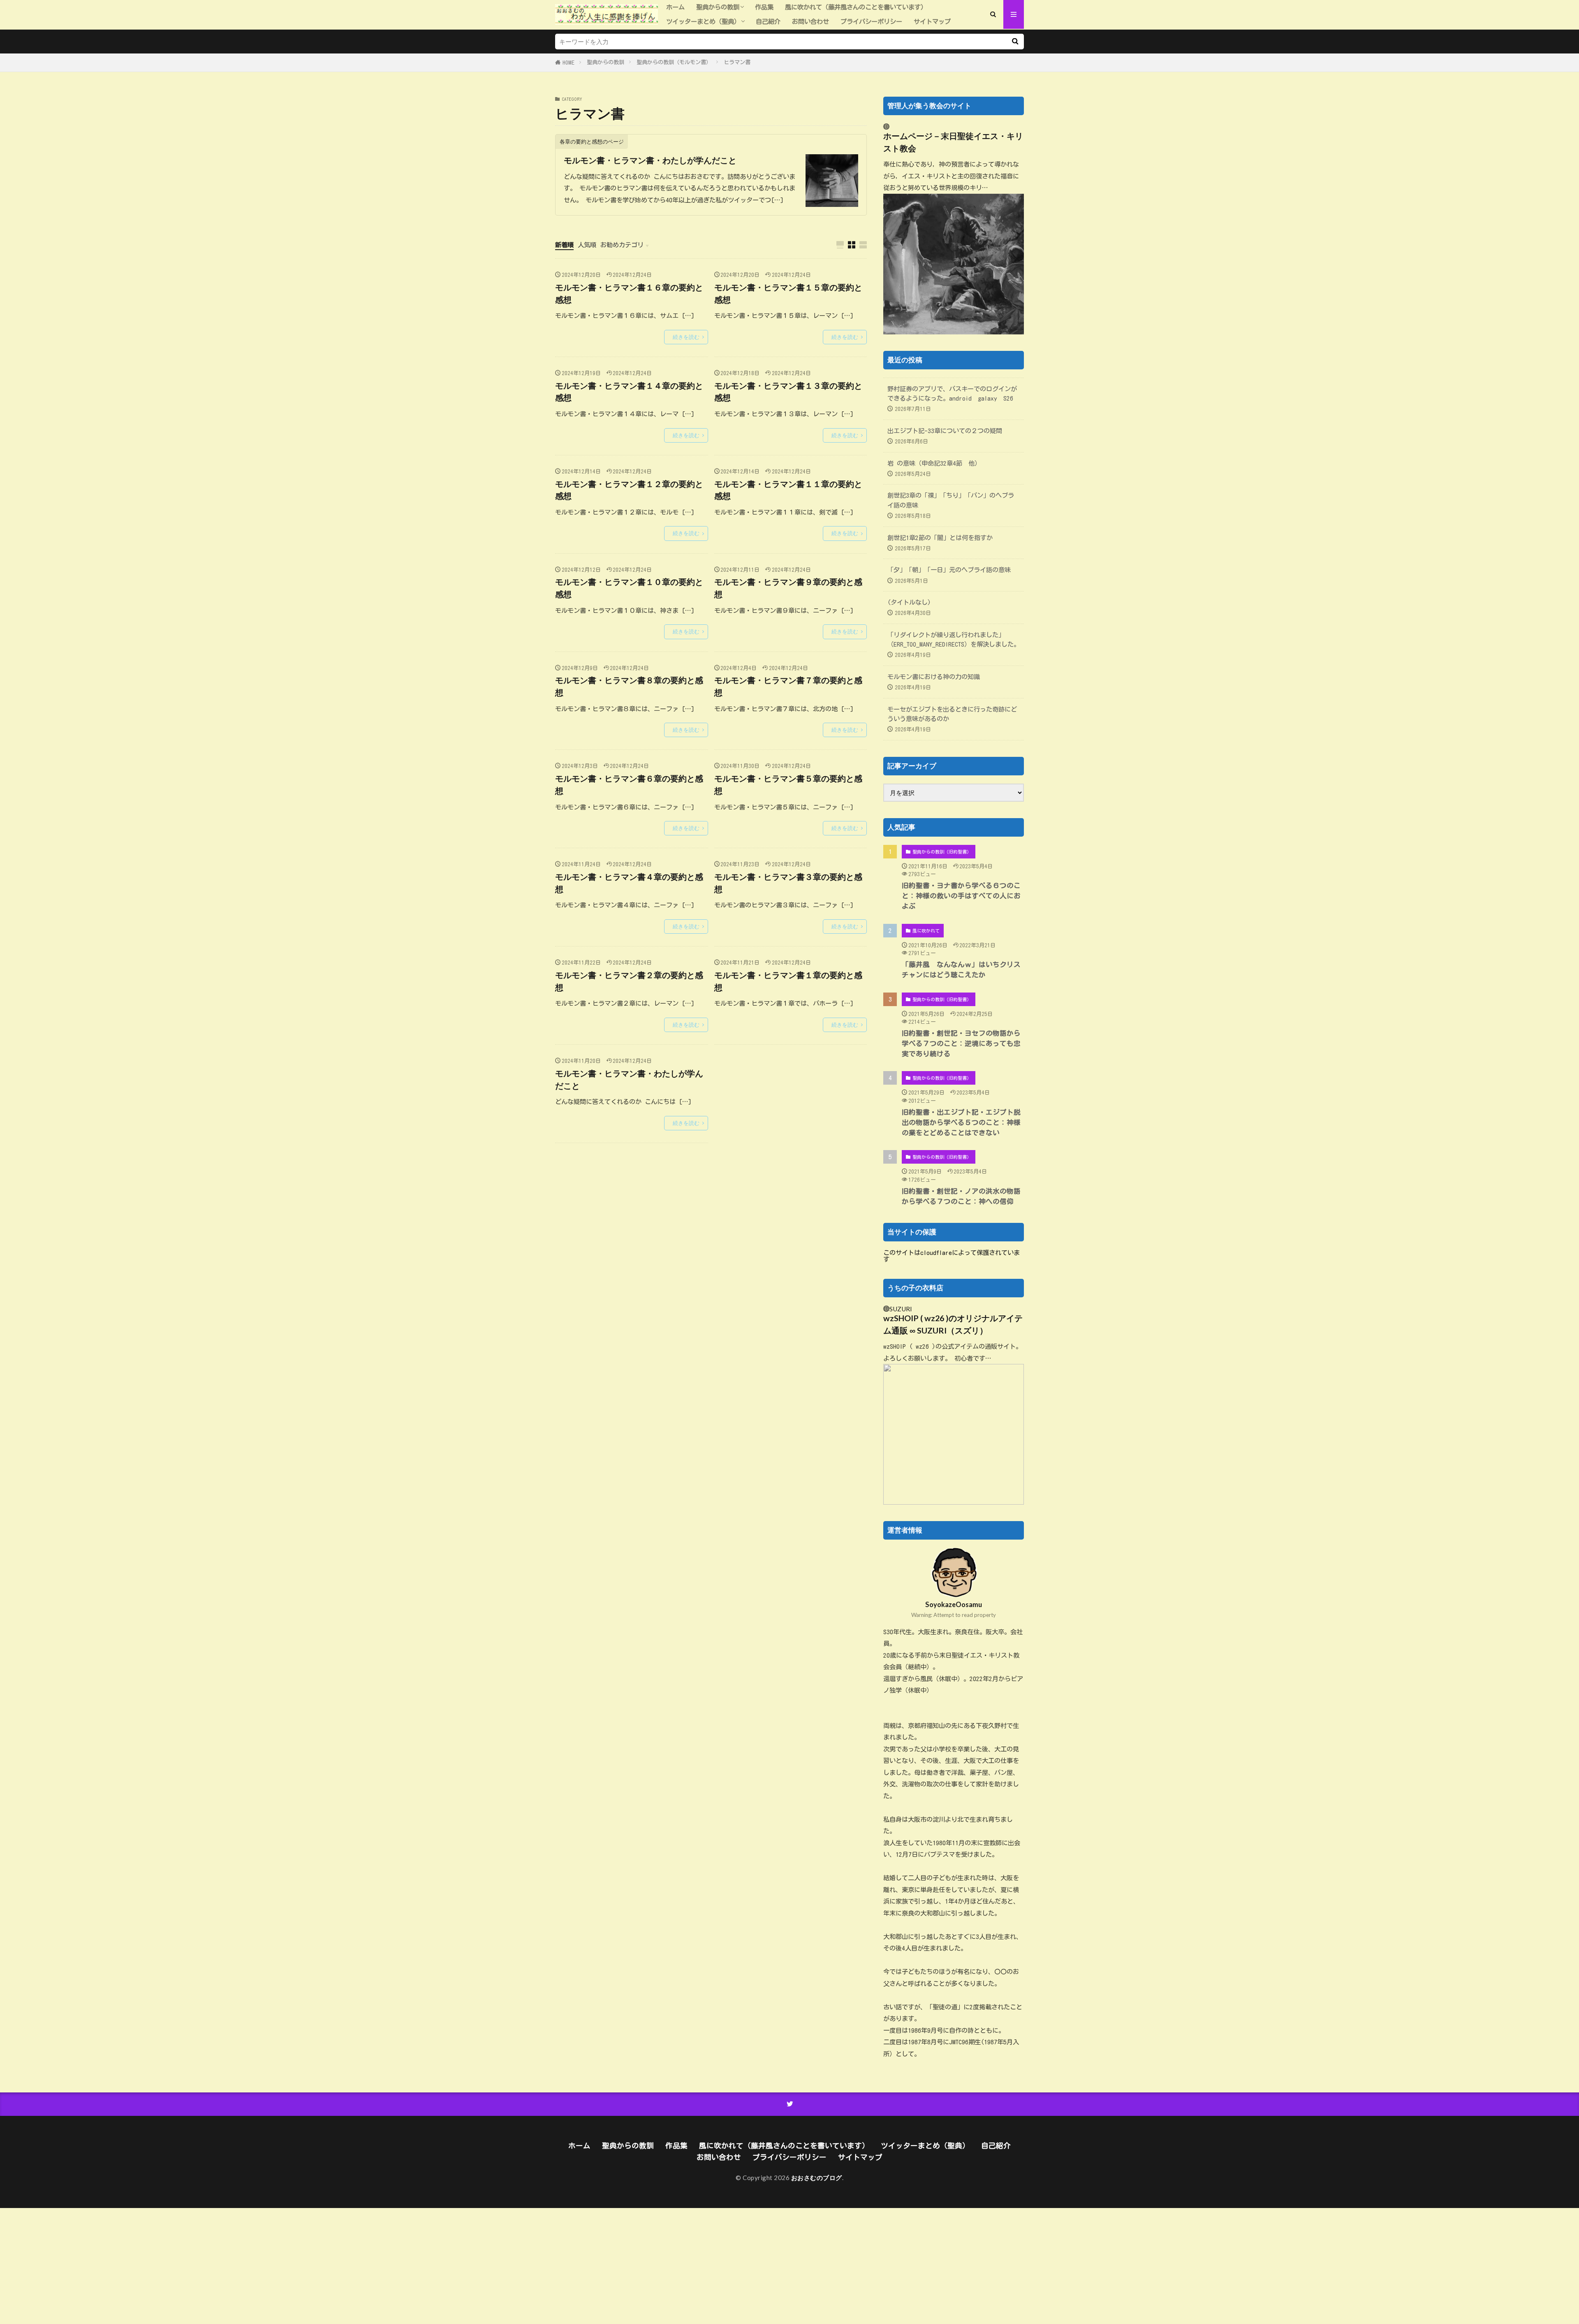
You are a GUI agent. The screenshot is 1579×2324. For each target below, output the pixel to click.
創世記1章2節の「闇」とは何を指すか (940, 538)
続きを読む (686, 337)
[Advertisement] (247, 2266)
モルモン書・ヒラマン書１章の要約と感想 (788, 981)
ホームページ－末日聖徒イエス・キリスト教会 (953, 142)
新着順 (564, 245)
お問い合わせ (810, 21)
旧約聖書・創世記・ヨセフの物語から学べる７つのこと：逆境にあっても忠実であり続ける (961, 1043)
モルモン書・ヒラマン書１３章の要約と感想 (788, 392)
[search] (1015, 42)
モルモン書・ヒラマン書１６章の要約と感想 (629, 293)
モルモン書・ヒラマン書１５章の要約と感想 (788, 293)
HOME (568, 63)
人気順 (587, 245)
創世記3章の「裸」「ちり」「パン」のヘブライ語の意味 (951, 500)
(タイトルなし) (909, 602)
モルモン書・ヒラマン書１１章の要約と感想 (788, 490)
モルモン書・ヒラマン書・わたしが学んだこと (650, 160)
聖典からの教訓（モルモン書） (674, 62)
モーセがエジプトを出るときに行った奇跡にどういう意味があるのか (952, 714)
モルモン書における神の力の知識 (934, 677)
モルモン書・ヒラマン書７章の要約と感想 (788, 686)
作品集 (764, 7)
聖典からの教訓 (718, 7)
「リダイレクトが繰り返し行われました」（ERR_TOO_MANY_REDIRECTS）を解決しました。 (954, 639)
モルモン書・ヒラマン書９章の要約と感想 (788, 588)
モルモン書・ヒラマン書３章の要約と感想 (788, 883)
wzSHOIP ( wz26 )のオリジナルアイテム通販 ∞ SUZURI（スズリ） (953, 1324)
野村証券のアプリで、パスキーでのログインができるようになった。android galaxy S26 (952, 393)
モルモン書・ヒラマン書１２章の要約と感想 (629, 490)
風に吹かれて (926, 931)
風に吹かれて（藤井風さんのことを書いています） (856, 7)
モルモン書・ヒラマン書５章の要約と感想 (788, 784)
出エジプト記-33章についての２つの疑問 (945, 431)
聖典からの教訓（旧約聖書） (942, 852)
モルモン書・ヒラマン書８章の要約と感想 (629, 686)
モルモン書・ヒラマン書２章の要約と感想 (629, 981)
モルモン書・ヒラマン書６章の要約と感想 (629, 784)
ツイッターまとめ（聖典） (703, 21)
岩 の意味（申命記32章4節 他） (934, 463)
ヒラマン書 (737, 62)
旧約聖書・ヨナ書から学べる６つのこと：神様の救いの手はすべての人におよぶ (961, 896)
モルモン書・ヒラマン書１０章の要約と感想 (629, 588)
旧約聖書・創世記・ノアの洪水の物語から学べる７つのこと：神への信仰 (961, 1196)
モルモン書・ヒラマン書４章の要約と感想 (629, 883)
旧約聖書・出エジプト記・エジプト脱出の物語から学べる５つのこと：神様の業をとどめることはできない (961, 1122)
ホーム (675, 7)
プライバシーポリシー (871, 21)
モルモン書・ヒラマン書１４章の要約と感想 (629, 392)
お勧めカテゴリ (622, 245)
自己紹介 (768, 21)
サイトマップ (932, 21)
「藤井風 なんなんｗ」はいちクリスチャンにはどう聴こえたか (961, 969)
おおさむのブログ (817, 2178)
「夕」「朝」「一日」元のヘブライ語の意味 (949, 570)
